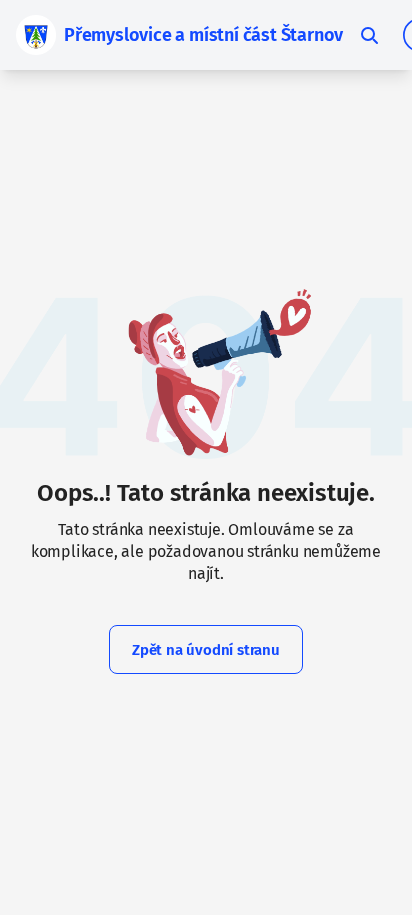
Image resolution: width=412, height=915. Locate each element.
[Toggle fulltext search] (369, 35)
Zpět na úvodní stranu (206, 650)
